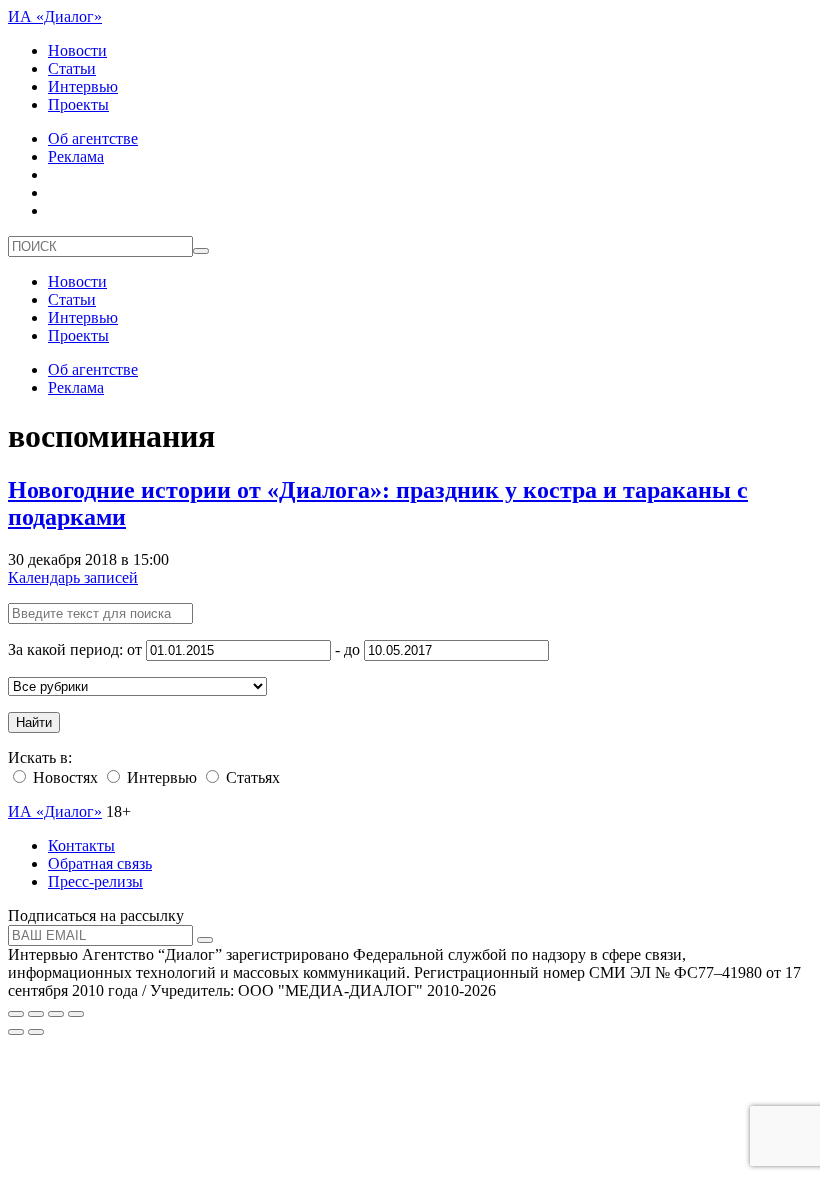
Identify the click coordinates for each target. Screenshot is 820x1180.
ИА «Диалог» (55, 16)
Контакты (81, 845)
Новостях (63, 777)
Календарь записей (73, 577)
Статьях (251, 777)
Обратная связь (100, 863)
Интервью (83, 86)
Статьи (72, 68)
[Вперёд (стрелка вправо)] (36, 1032)
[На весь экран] (56, 1014)
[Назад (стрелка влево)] (16, 1032)
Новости (77, 50)
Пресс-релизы (95, 881)
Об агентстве (93, 138)
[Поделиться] (36, 1014)
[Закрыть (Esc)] (16, 1014)
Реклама (76, 156)
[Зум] (76, 1014)
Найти (34, 722)
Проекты (78, 104)
